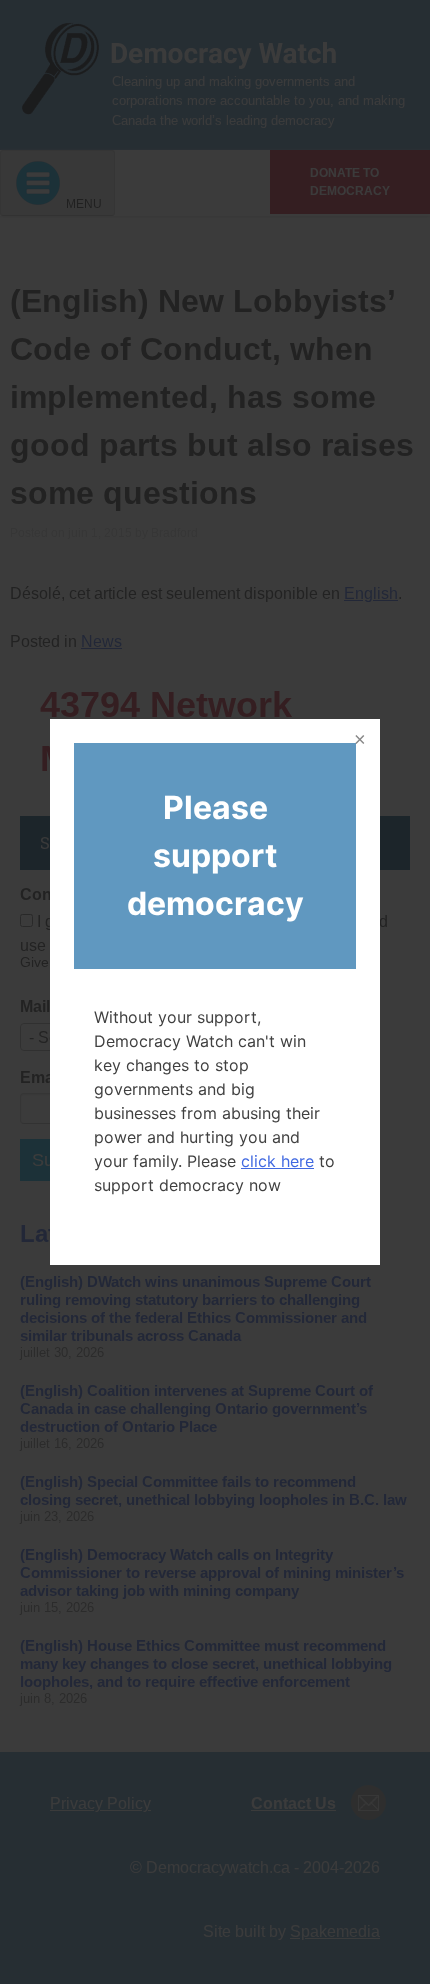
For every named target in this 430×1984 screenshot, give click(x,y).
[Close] (358, 741)
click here (277, 1161)
